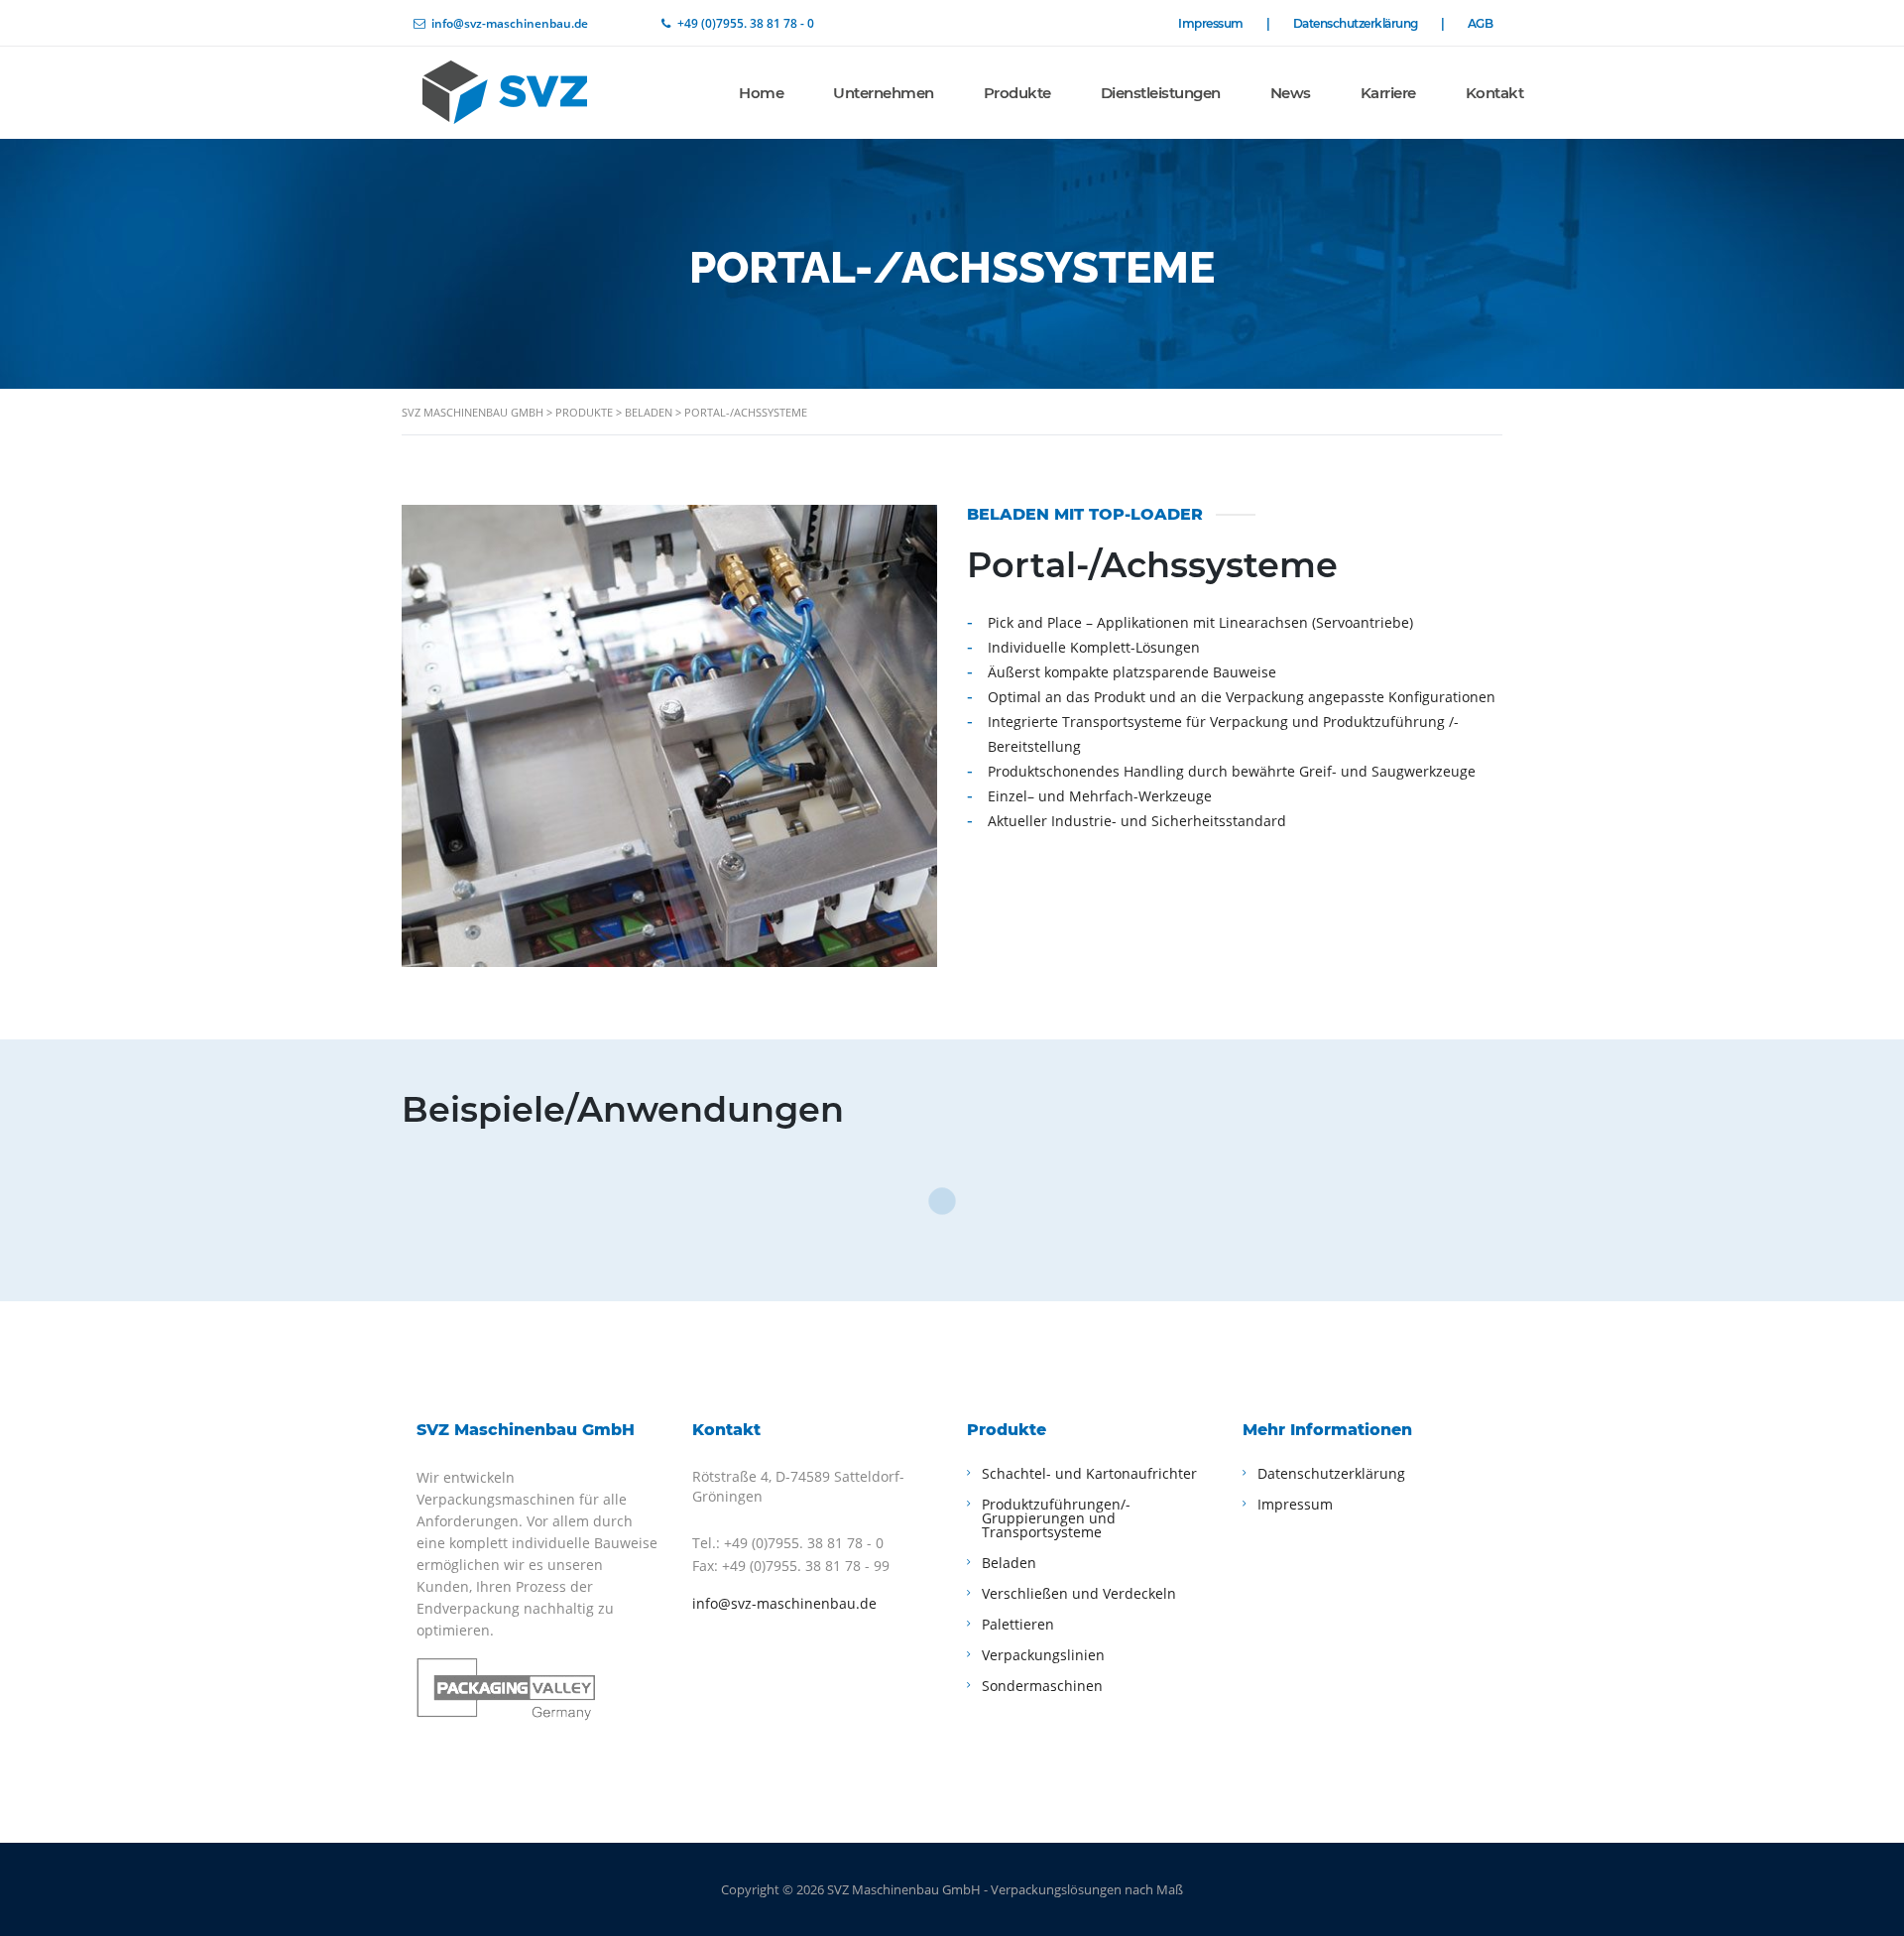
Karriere (1388, 93)
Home (761, 93)
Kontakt (1495, 93)
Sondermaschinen (1042, 1686)
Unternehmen (884, 93)
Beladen (1009, 1563)
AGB (1481, 23)
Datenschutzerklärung (1368, 24)
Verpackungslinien (1043, 1655)
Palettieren (1018, 1624)
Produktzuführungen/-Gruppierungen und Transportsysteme (1056, 1518)
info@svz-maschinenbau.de (784, 1603)
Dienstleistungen (1161, 93)
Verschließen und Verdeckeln (1079, 1593)
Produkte (1017, 93)
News (1291, 93)
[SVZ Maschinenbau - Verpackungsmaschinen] (550, 91)
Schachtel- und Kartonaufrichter (1089, 1473)
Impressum (1223, 24)
